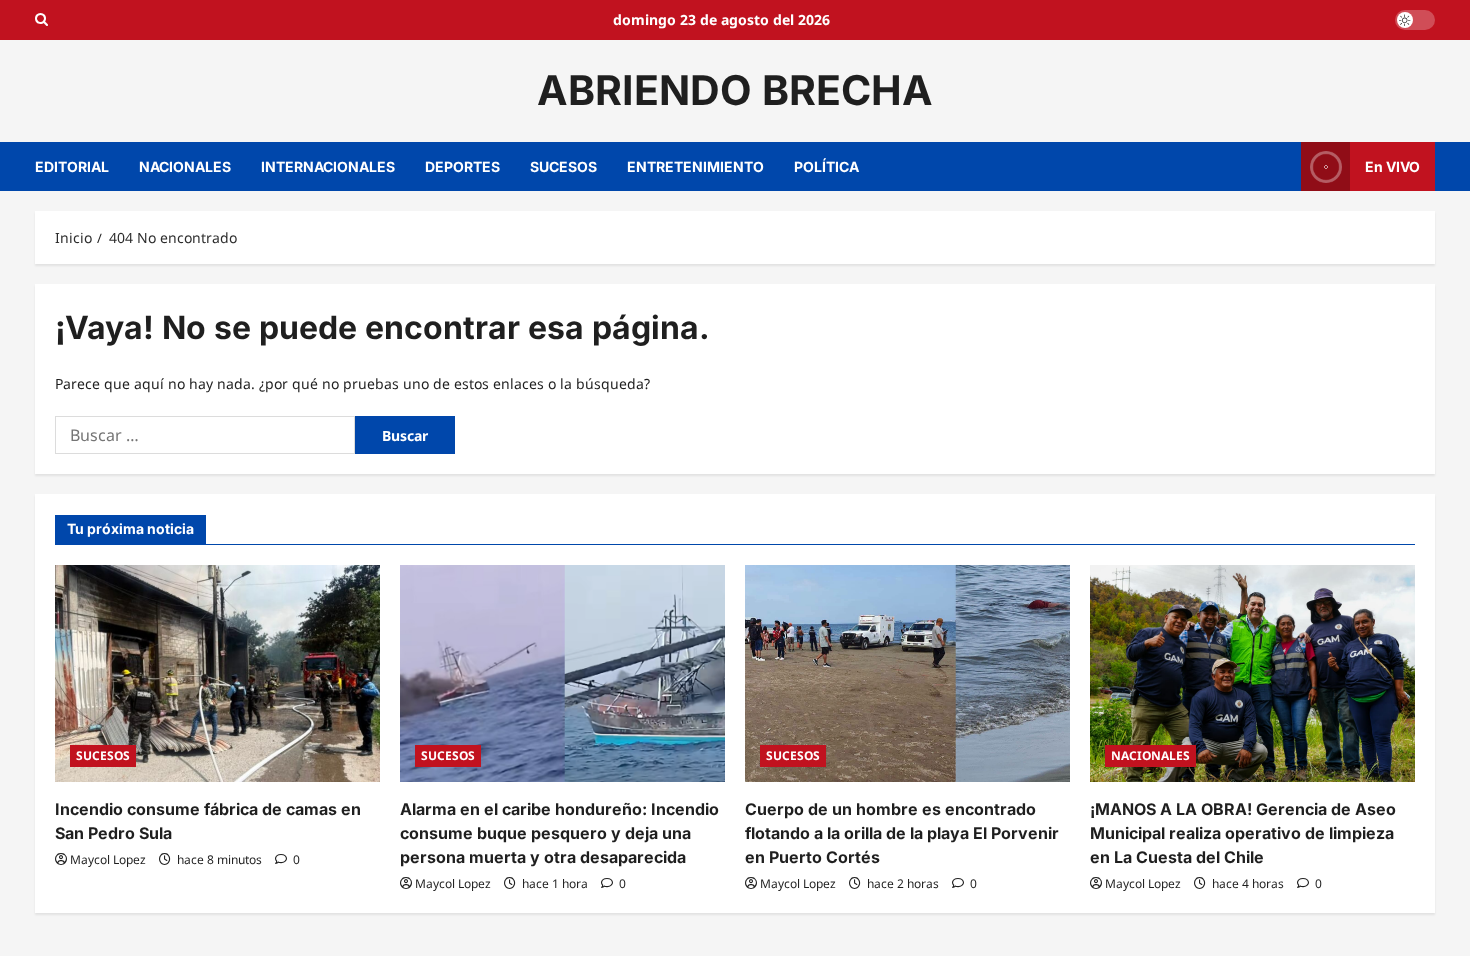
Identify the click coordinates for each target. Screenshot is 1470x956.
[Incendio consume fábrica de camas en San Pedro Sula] (217, 673)
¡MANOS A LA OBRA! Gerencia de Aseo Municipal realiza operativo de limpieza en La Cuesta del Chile (1243, 833)
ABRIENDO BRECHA (735, 90)
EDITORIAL (72, 166)
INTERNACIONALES (328, 166)
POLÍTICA (826, 166)
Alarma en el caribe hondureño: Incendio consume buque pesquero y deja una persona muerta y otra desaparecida (559, 833)
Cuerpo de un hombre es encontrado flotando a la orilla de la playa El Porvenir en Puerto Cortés (902, 833)
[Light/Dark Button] (1415, 20)
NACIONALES (185, 166)
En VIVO (1392, 165)
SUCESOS (563, 166)
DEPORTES (462, 166)
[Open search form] (41, 20)
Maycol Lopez (108, 859)
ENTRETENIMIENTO (695, 166)
